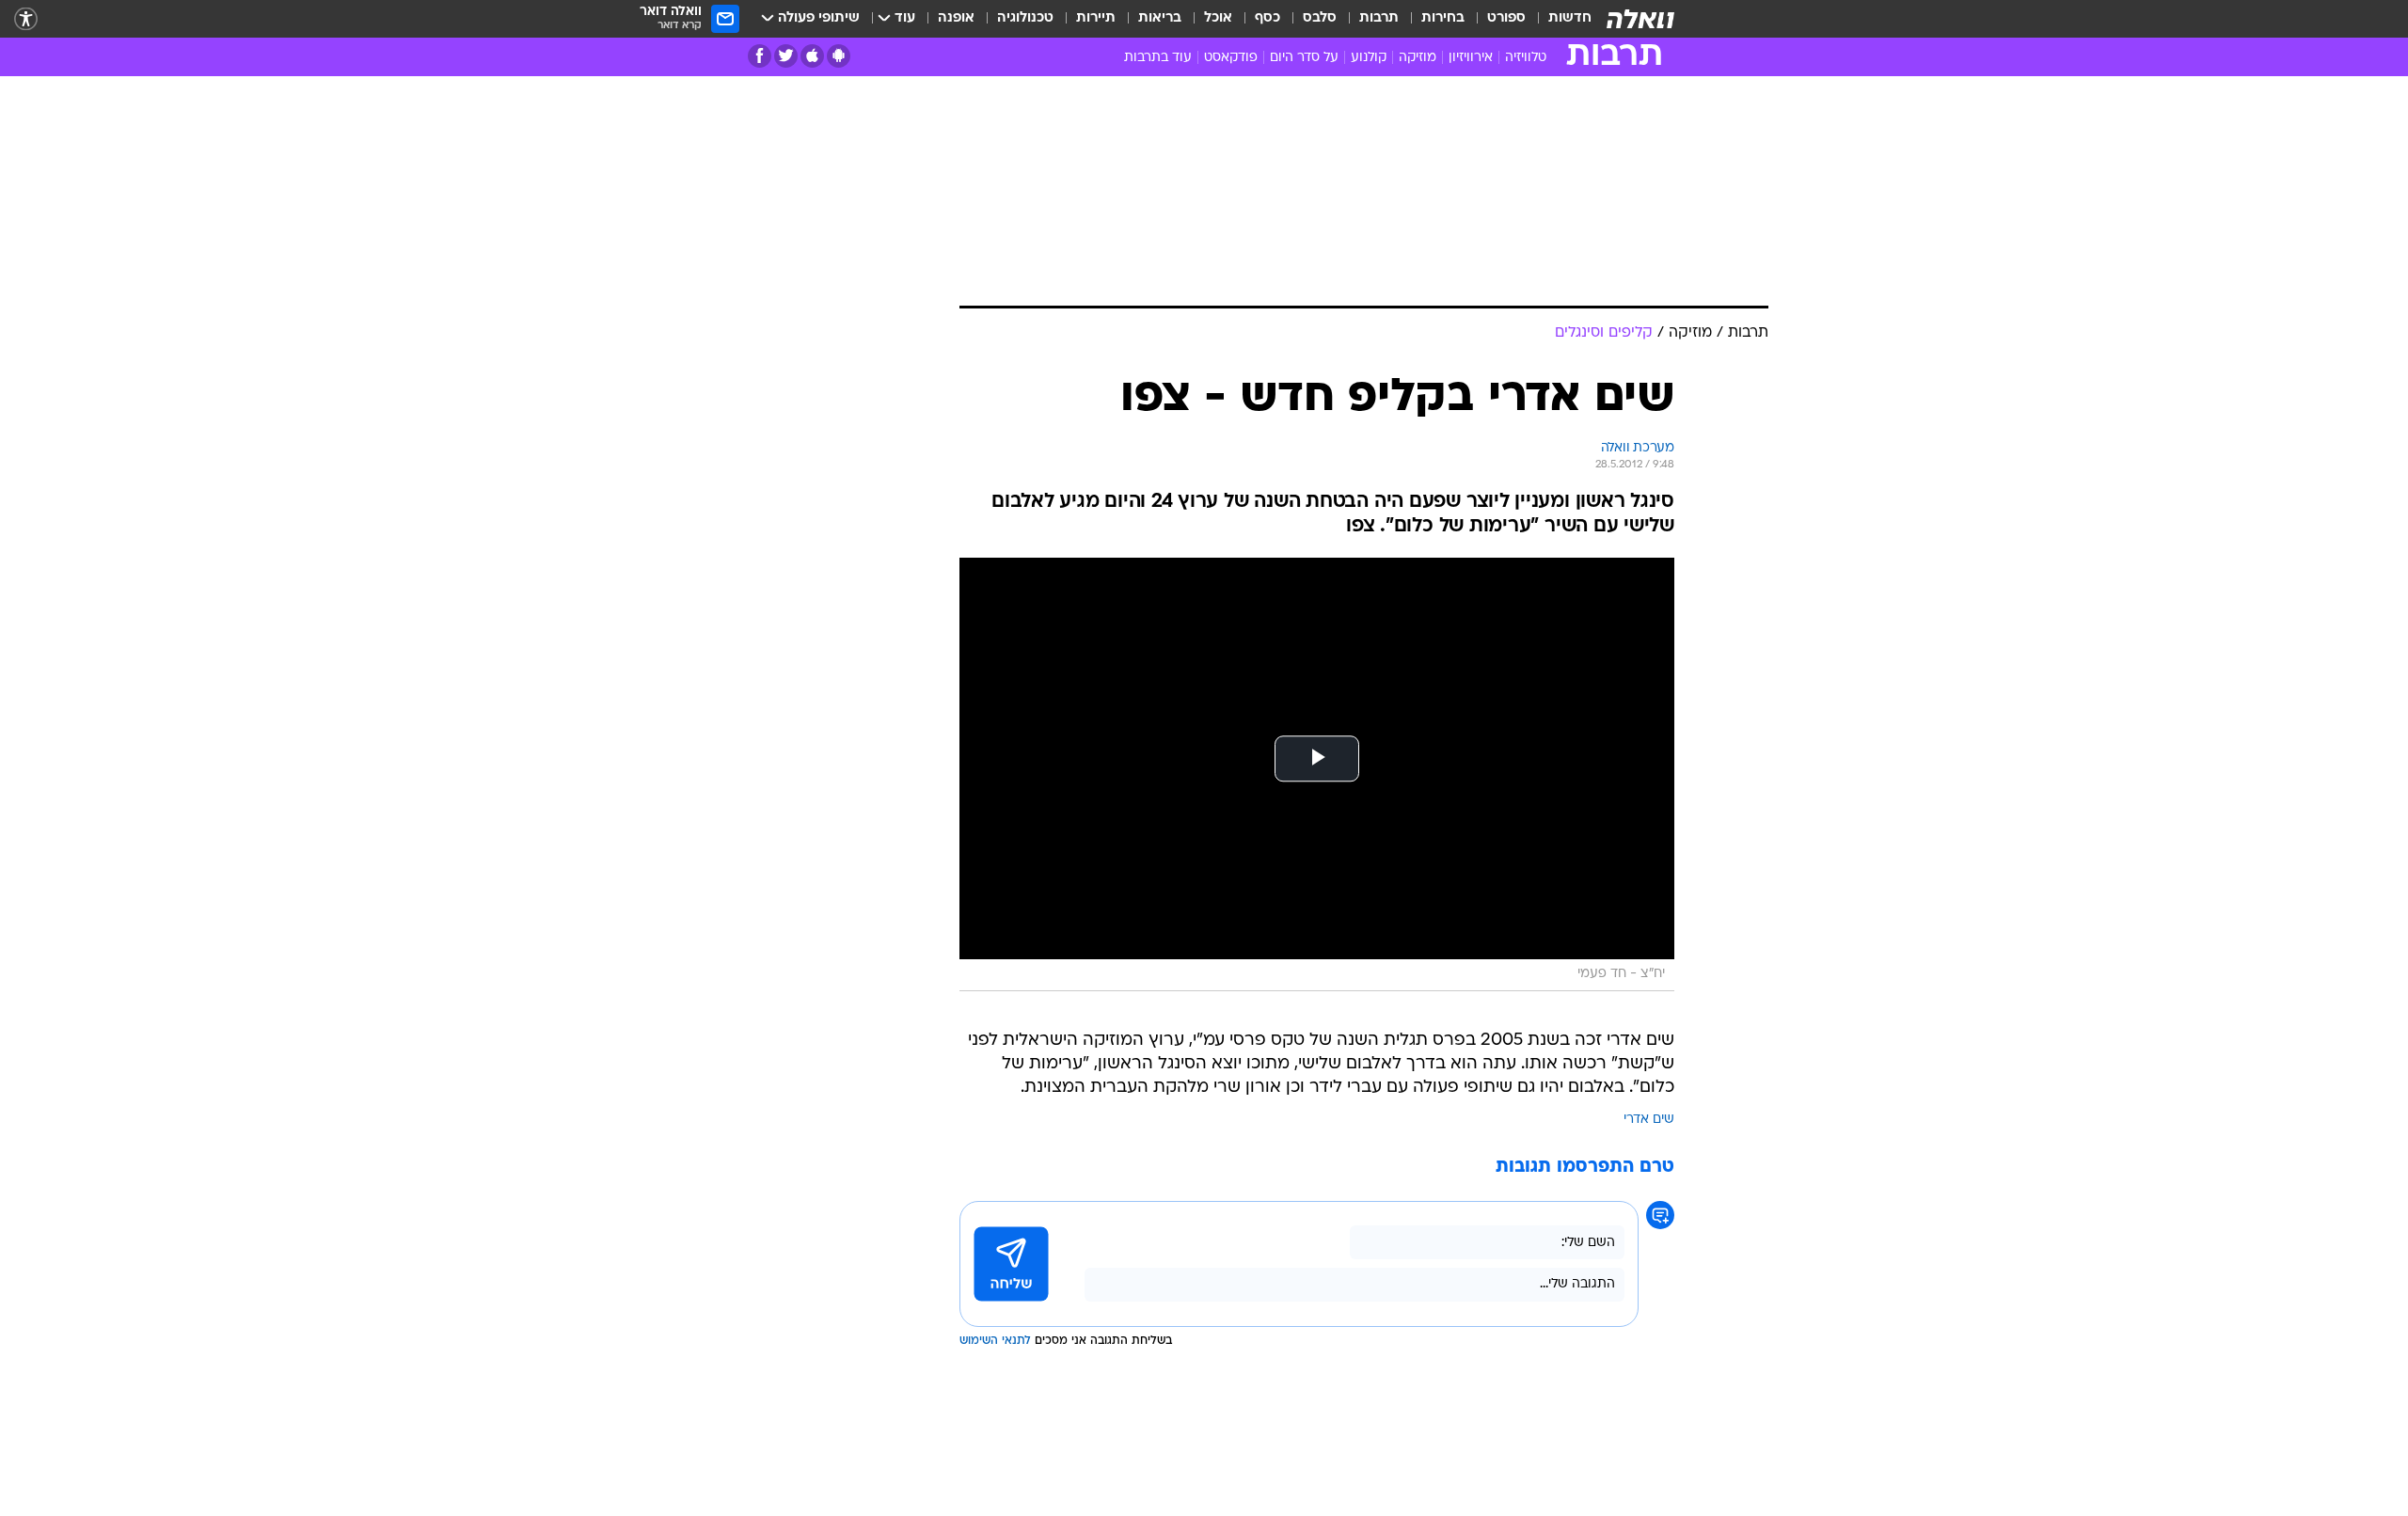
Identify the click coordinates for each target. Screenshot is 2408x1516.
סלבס (1320, 18)
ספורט (1506, 18)
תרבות (1379, 18)
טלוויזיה (1526, 58)
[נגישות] (26, 19)
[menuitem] (1559, 19)
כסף (1267, 18)
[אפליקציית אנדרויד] (839, 56)
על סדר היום (1304, 58)
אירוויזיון (1471, 58)
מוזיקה (1418, 58)
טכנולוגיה (1025, 18)
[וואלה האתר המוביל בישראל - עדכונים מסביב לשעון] (1640, 19)
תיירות (1096, 18)
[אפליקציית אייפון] (812, 56)
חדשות (1570, 18)
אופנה (956, 18)
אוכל (1218, 18)
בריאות (1160, 18)
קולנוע (1369, 58)
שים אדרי (1649, 1120)
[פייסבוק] (760, 56)
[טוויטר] (786, 56)
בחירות (1443, 18)
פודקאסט (1231, 58)
